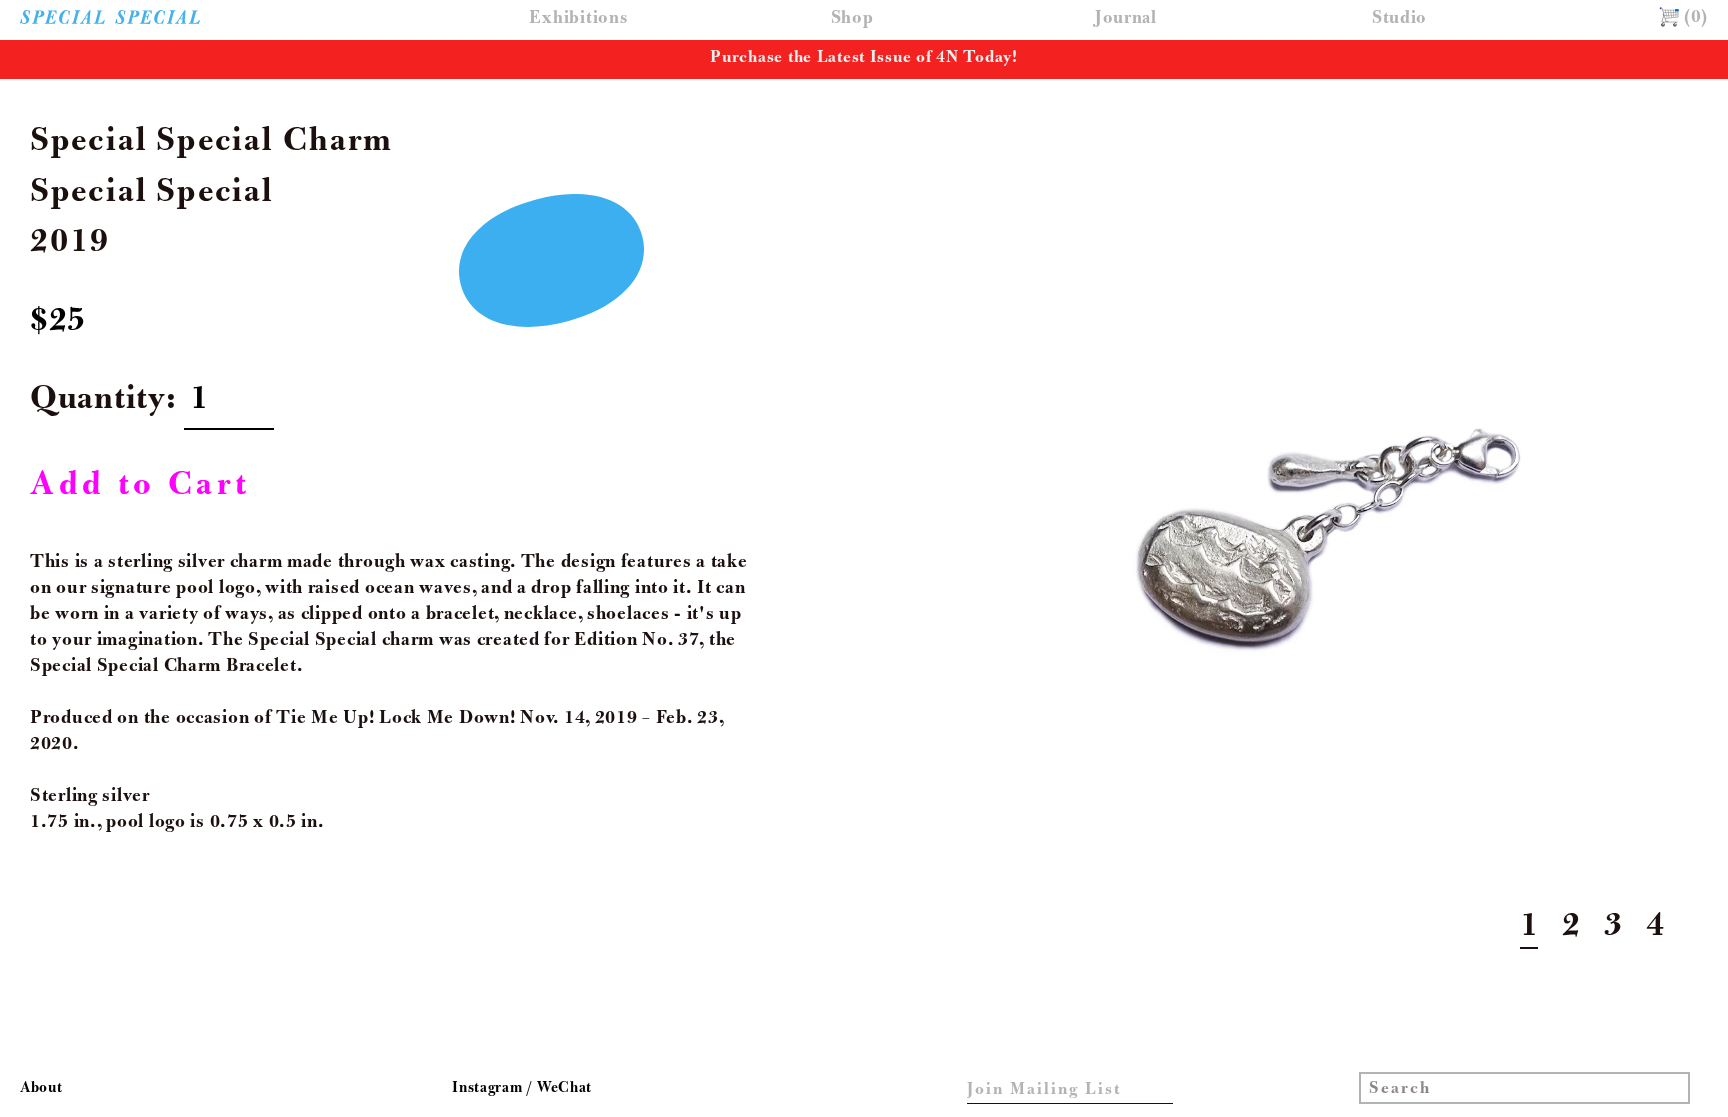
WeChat (564, 1089)
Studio (1399, 19)
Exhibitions (578, 19)
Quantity (98, 402)
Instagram (489, 1089)
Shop (852, 19)
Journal (1126, 19)
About (41, 1089)
